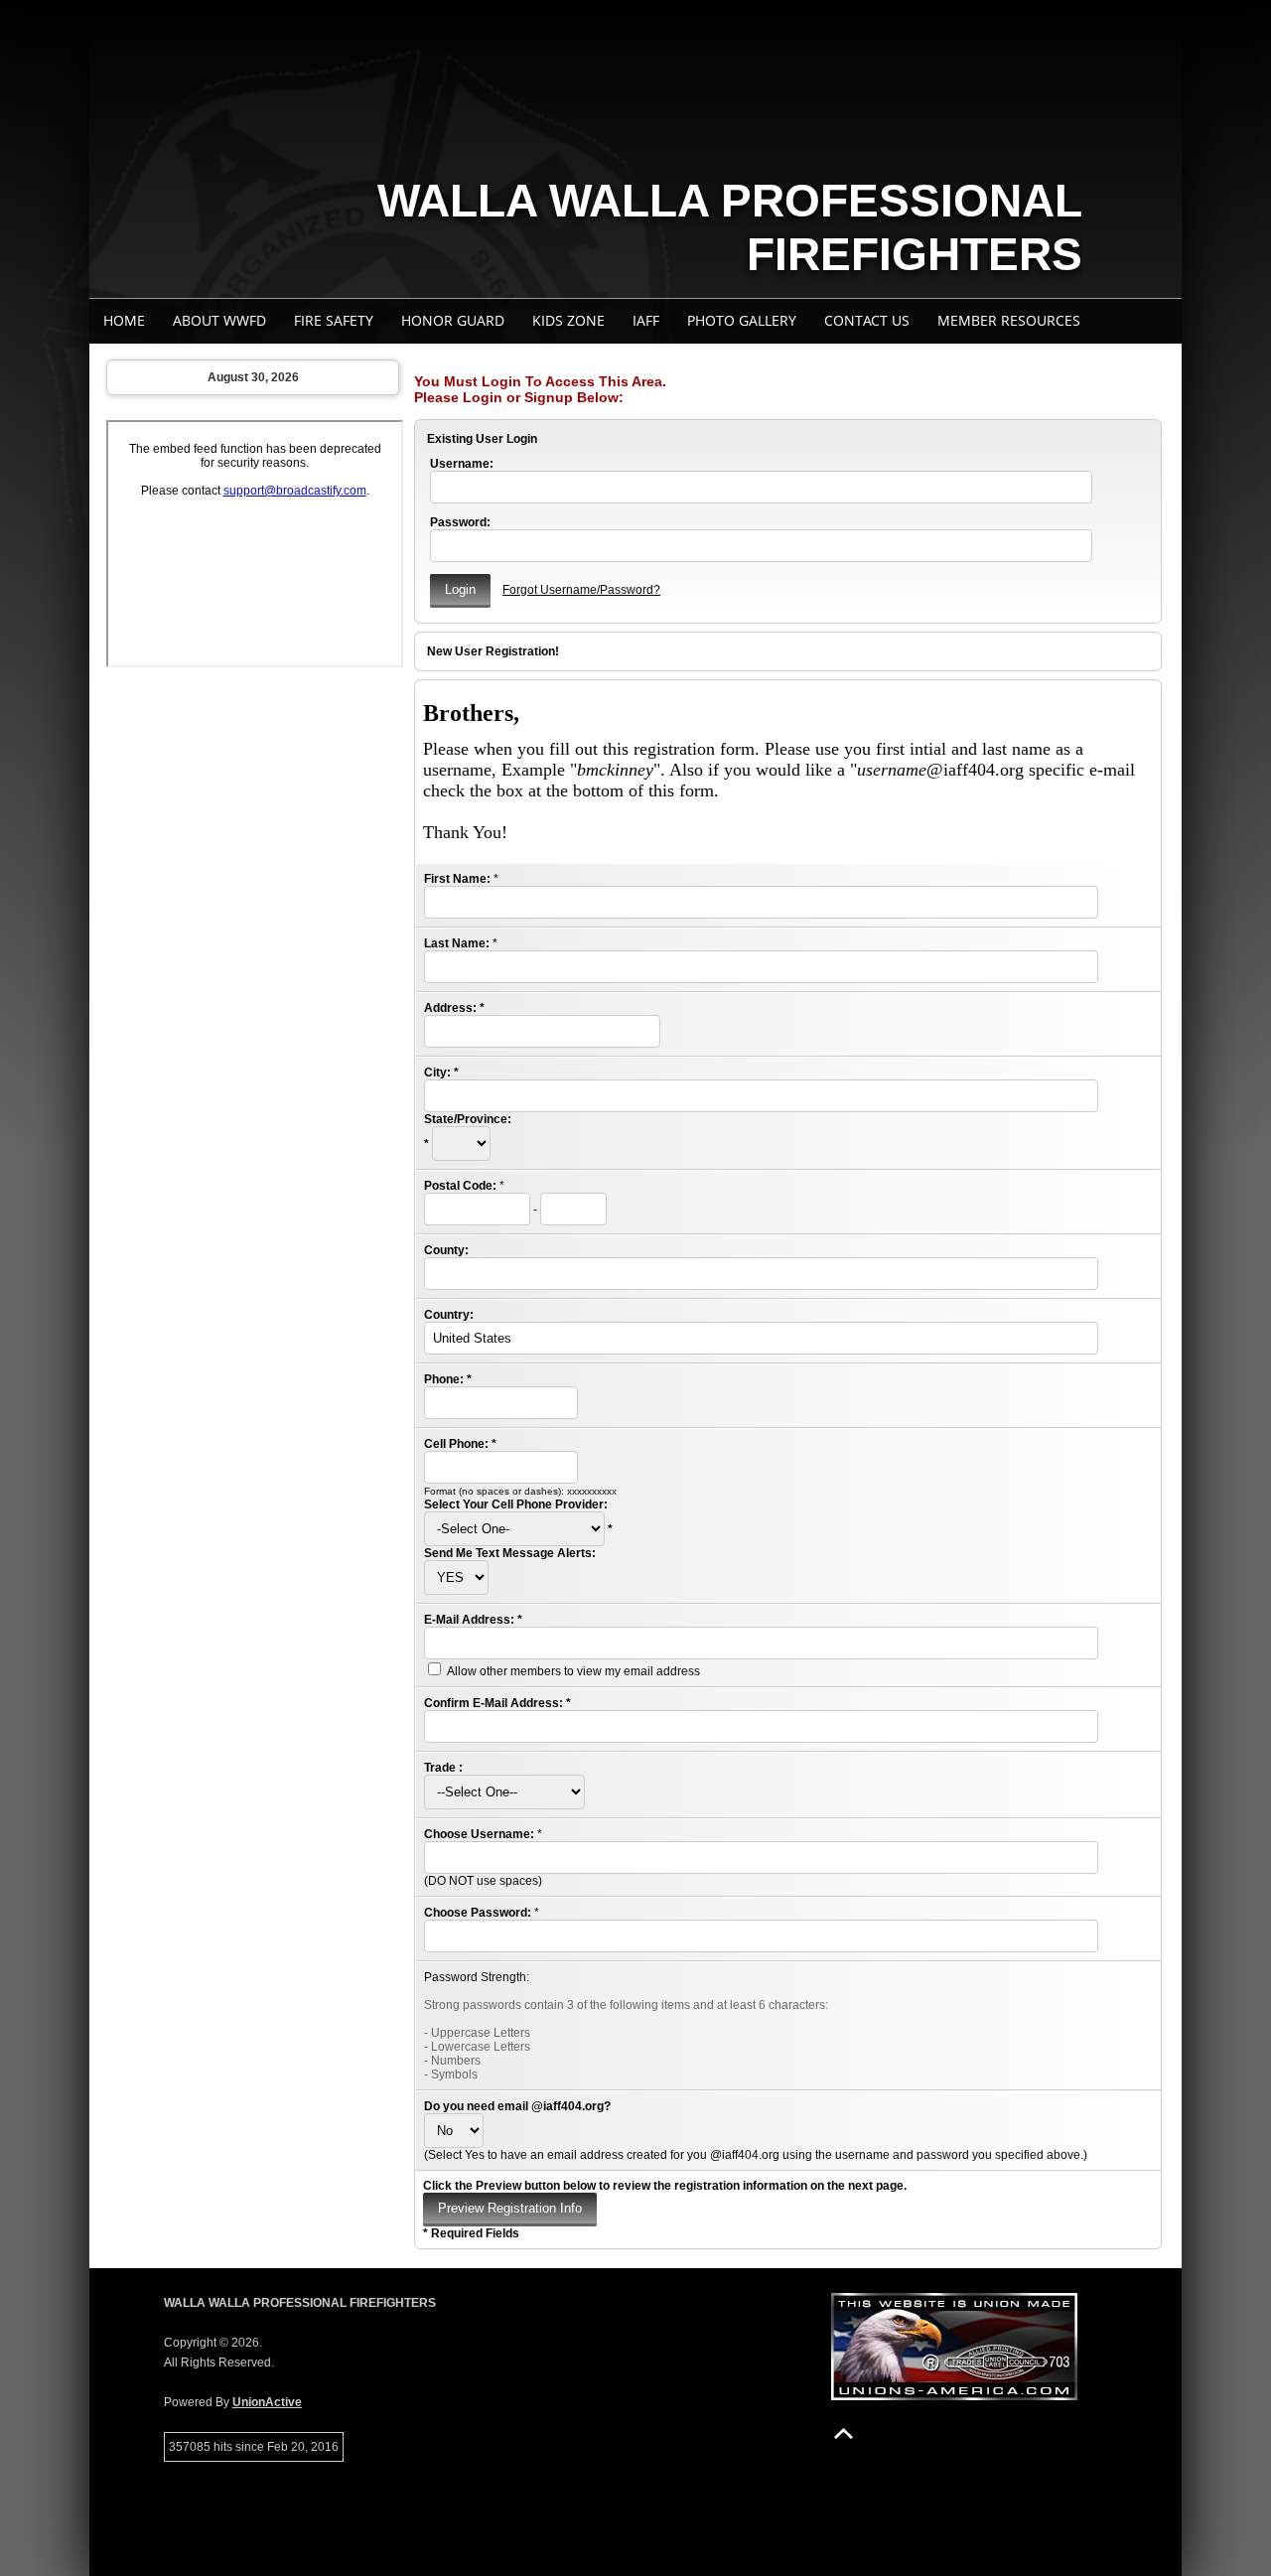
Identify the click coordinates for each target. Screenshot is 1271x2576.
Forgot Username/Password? (581, 590)
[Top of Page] (844, 2433)
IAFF (646, 320)
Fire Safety (334, 320)
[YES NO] (456, 1578)
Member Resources (1009, 320)
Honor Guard (453, 320)
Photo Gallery (742, 320)
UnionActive (267, 2402)
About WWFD (219, 320)
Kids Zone (568, 320)
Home (124, 320)
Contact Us (867, 320)
